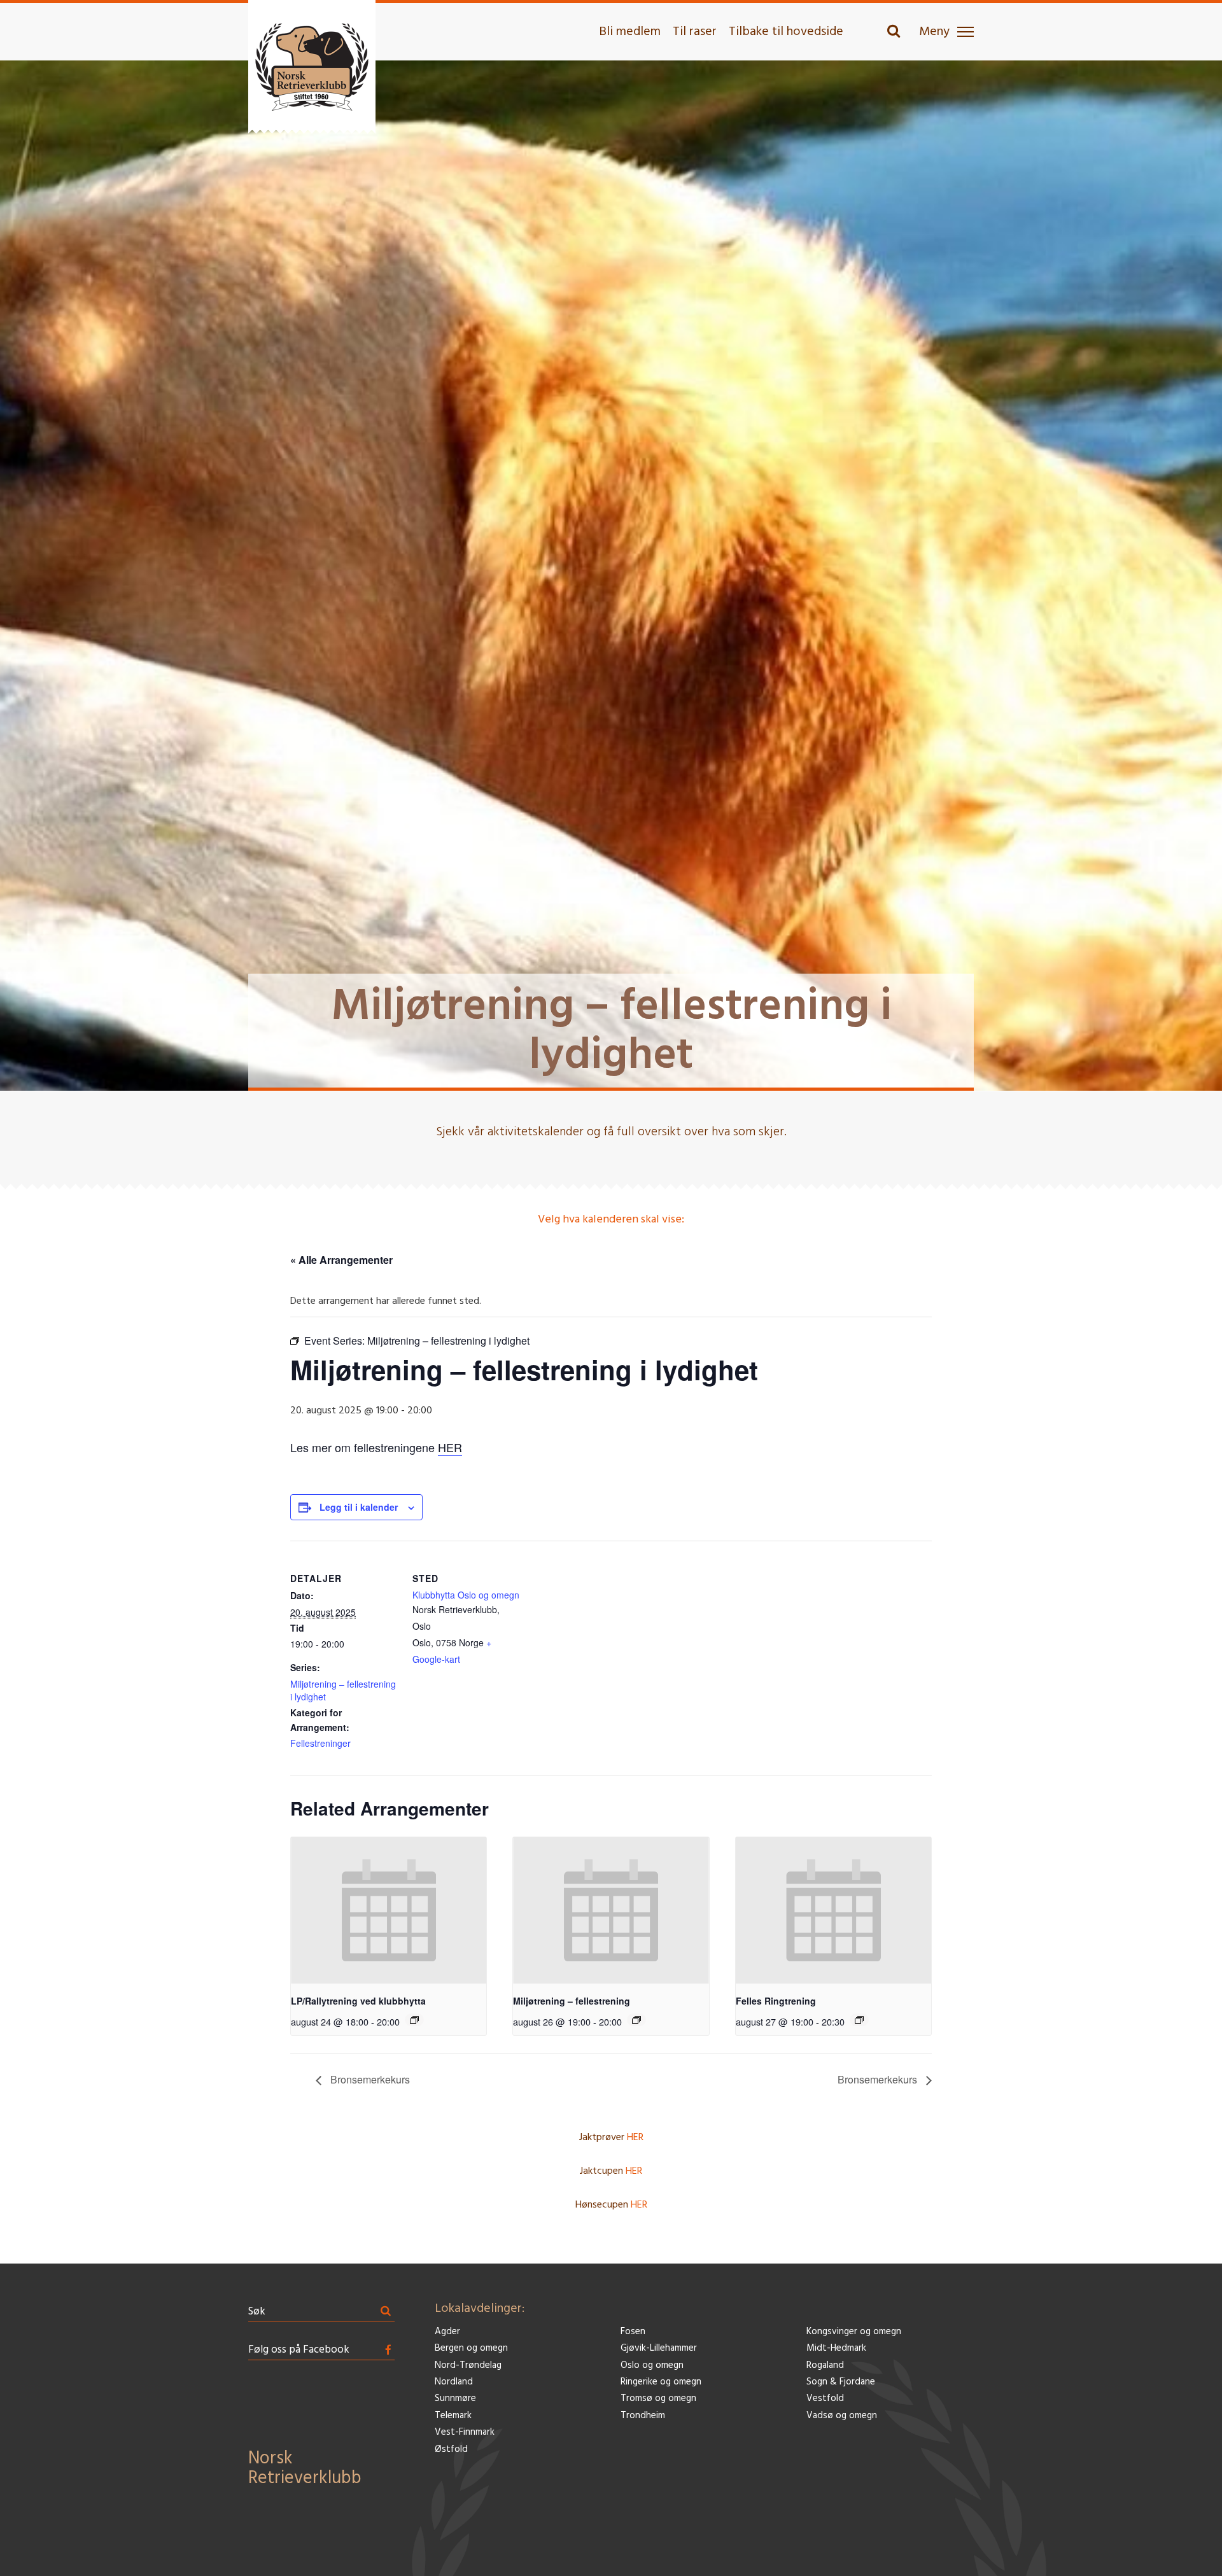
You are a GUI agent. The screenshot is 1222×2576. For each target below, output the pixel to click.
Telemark (453, 2416)
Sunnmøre (455, 2399)
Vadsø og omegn (842, 2416)
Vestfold (825, 2399)
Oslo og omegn (652, 2366)
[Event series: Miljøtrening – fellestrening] (636, 2020)
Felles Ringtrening (776, 2001)
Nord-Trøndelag (468, 2366)
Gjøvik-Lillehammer (659, 2348)
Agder (447, 2332)
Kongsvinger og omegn (854, 2332)
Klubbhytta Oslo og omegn (466, 1595)
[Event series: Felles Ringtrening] (859, 2020)
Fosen (633, 2332)
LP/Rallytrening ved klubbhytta (358, 2001)
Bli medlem (630, 32)
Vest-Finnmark (465, 2432)
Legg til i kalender (359, 1507)
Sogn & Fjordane (841, 2382)
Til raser (695, 32)
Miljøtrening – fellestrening (572, 2001)
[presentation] (389, 1910)
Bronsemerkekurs (369, 2079)
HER (450, 1447)
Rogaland (825, 2366)
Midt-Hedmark (836, 2348)
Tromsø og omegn (658, 2399)
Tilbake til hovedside (786, 32)
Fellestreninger (320, 1743)
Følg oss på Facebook (299, 2350)
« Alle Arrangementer (341, 1260)
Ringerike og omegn (661, 2382)
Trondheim (643, 2416)
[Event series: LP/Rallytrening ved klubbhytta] (414, 2020)
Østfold (451, 2450)
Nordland (454, 2382)
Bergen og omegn (471, 2348)
